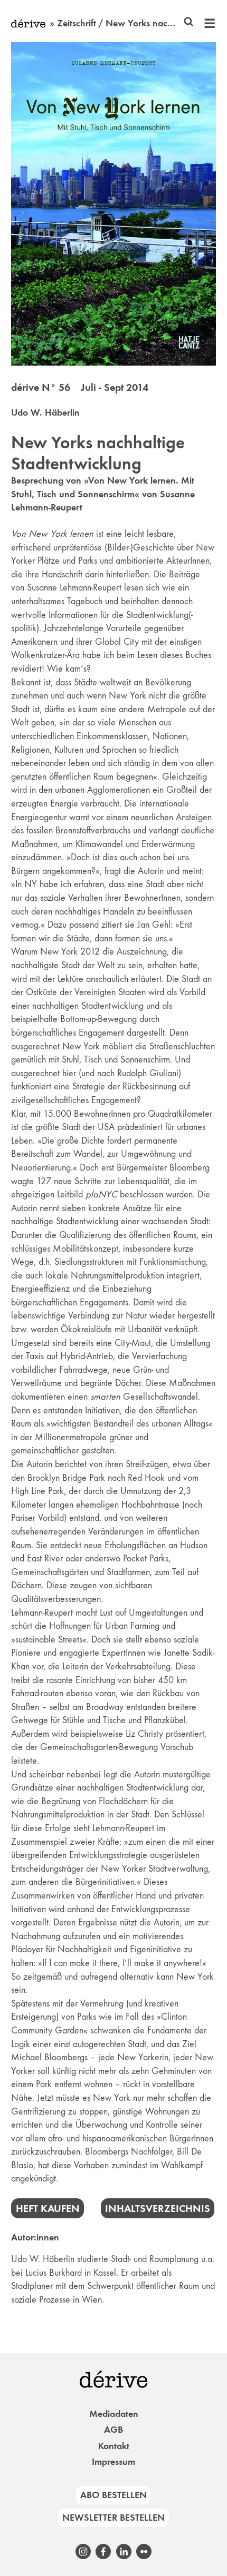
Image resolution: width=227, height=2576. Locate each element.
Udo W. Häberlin (45, 412)
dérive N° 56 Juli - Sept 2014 (80, 387)
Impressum (113, 2462)
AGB (113, 2430)
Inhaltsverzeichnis (158, 2208)
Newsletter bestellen (113, 2518)
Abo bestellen (113, 2495)
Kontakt (114, 2446)
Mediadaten (114, 2414)
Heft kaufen (48, 2208)
